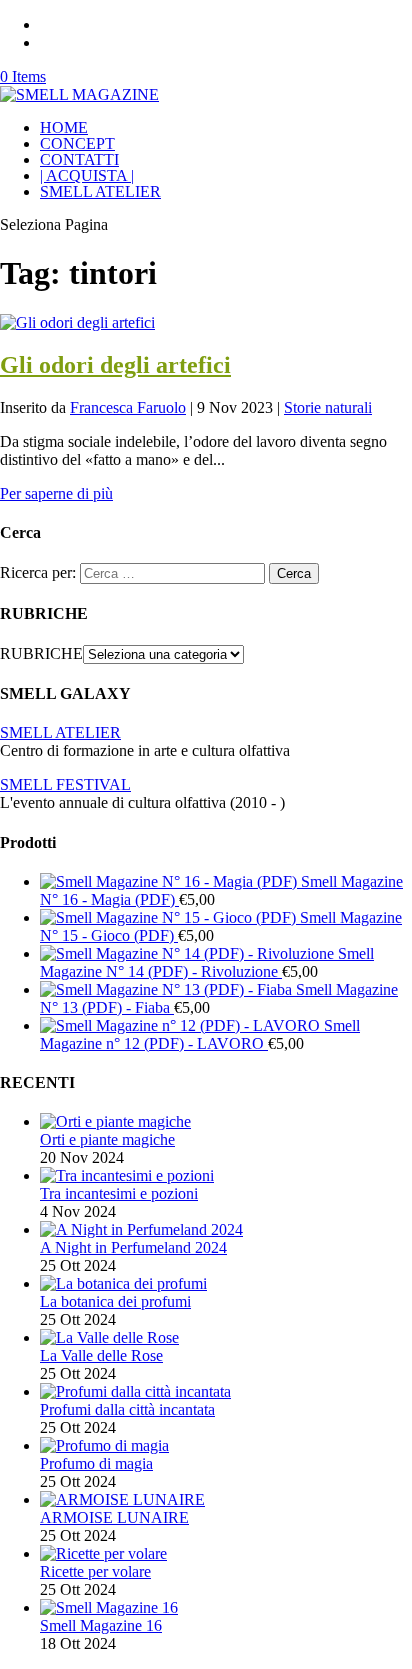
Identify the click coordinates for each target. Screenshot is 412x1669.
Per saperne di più (56, 493)
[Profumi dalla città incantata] (135, 1391)
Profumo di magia (96, 1463)
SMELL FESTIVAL (65, 784)
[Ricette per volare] (103, 1553)
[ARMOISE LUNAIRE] (122, 1499)
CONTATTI (79, 159)
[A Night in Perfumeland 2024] (141, 1229)
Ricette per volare (95, 1571)
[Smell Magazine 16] (109, 1607)
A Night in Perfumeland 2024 (133, 1247)
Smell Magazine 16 (101, 1625)
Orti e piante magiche (107, 1139)
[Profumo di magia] (104, 1445)
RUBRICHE (41, 653)
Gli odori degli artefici (115, 365)
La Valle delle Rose (101, 1355)
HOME (64, 127)
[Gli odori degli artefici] (77, 322)
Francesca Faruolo (128, 407)
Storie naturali (328, 407)
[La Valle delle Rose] (109, 1337)
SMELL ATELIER (100, 191)
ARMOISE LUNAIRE (114, 1517)
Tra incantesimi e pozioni (119, 1193)
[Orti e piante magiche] (115, 1121)
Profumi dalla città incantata (127, 1409)
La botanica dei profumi (115, 1301)
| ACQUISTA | (87, 175)
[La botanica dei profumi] (123, 1283)
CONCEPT (77, 143)
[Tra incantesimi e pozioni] (127, 1175)
